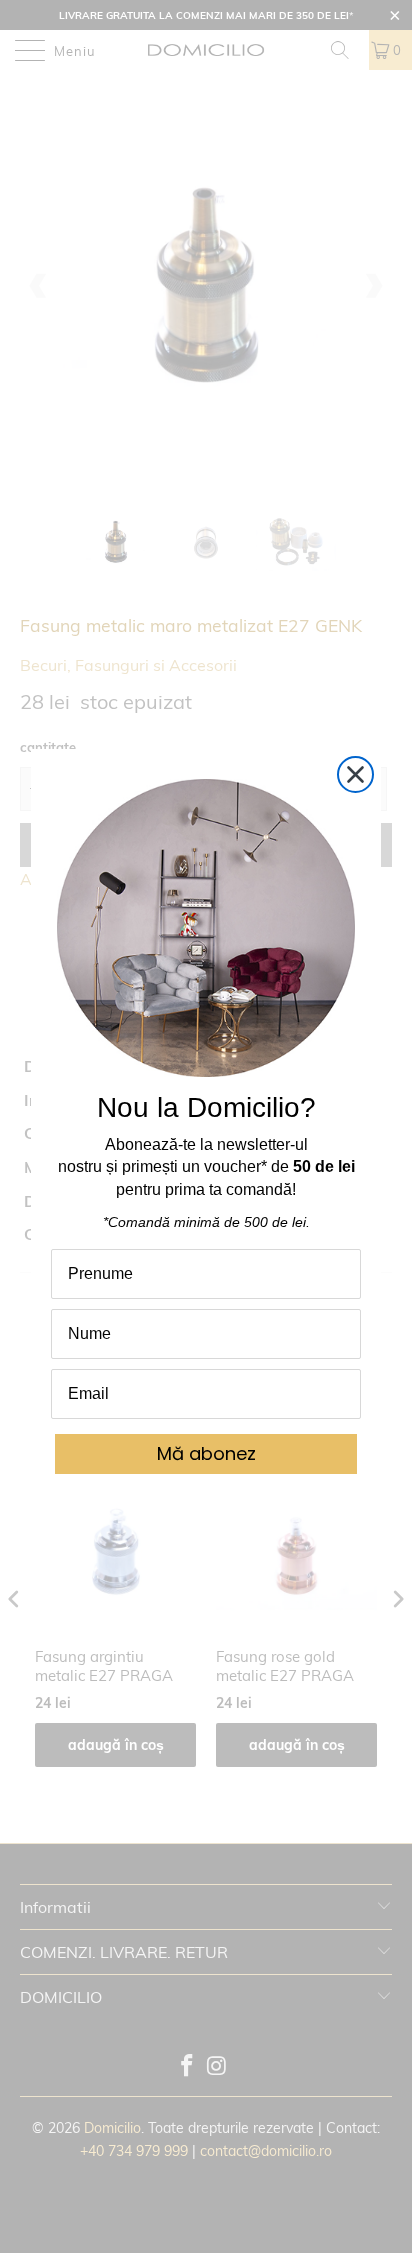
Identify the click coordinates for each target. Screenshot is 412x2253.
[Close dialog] (355, 774)
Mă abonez (206, 1453)
